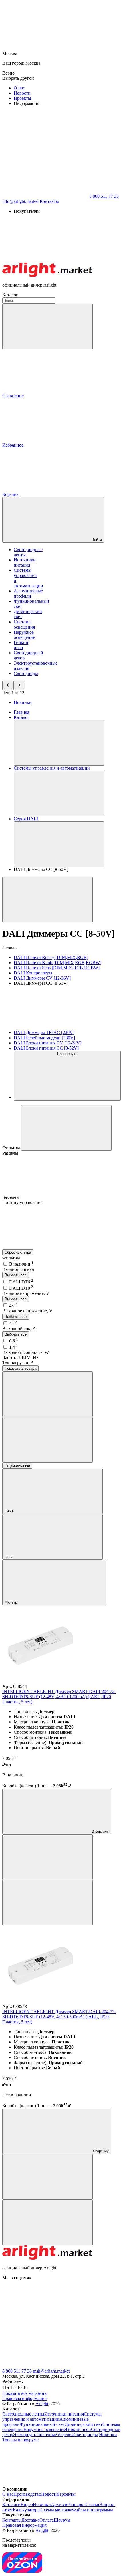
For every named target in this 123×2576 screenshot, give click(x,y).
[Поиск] (47, 326)
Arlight (42, 2404)
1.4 (14, 1347)
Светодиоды (26, 673)
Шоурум (62, 2520)
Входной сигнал (18, 1269)
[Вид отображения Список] (47, 1440)
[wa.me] (45, 2366)
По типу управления (22, 1202)
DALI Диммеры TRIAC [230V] (44, 1032)
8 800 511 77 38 (17, 2371)
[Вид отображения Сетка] (47, 1394)
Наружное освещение (24, 635)
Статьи (92, 2504)
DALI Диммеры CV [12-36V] (42, 978)
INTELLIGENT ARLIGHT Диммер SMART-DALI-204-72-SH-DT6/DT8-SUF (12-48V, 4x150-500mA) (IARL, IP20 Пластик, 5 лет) (59, 2017)
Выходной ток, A (19, 1329)
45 (13, 1323)
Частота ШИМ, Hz (20, 1358)
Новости (22, 93)
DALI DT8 (21, 1288)
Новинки (23, 702)
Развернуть (67, 1054)
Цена (10, 1511)
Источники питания (25, 562)
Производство (27, 2494)
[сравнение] (47, 1857)
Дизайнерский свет (84, 2424)
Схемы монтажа (56, 2510)
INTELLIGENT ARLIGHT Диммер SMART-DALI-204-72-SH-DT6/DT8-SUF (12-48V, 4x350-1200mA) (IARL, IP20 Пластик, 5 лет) (59, 1697)
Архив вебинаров (68, 2504)
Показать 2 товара (20, 1368)
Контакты (49, 201)
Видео (27, 2504)
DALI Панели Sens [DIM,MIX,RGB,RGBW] (57, 968)
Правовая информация (24, 2398)
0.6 (14, 1341)
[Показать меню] (59, 743)
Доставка (30, 2520)
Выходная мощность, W (26, 1352)
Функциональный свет (42, 2424)
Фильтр (11, 1602)
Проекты (22, 98)
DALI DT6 (21, 1282)
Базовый (11, 1197)
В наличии (21, 1264)
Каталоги (11, 2504)
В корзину (100, 1831)
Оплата (47, 2520)
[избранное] (47, 1903)
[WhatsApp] (45, 196)
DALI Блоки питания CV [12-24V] (47, 1043)
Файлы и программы (93, 2510)
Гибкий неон (21, 645)
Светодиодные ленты (23, 2414)
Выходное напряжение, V (27, 1311)
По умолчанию (17, 1466)
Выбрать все (16, 1275)
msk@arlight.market (51, 2371)
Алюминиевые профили (28, 593)
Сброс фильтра (18, 1252)
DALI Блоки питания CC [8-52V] (46, 1048)
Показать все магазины (25, 2393)
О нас (19, 88)
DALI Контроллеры (33, 973)
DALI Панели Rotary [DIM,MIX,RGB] (51, 957)
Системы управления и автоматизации (52, 2417)
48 (13, 1306)
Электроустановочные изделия (43, 2435)
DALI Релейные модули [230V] (44, 1038)
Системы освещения (24, 624)
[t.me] (45, 2322)
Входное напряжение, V (26, 1293)
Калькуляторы (27, 2510)
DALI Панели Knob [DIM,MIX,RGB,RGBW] (57, 963)
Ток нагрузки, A (18, 1363)
